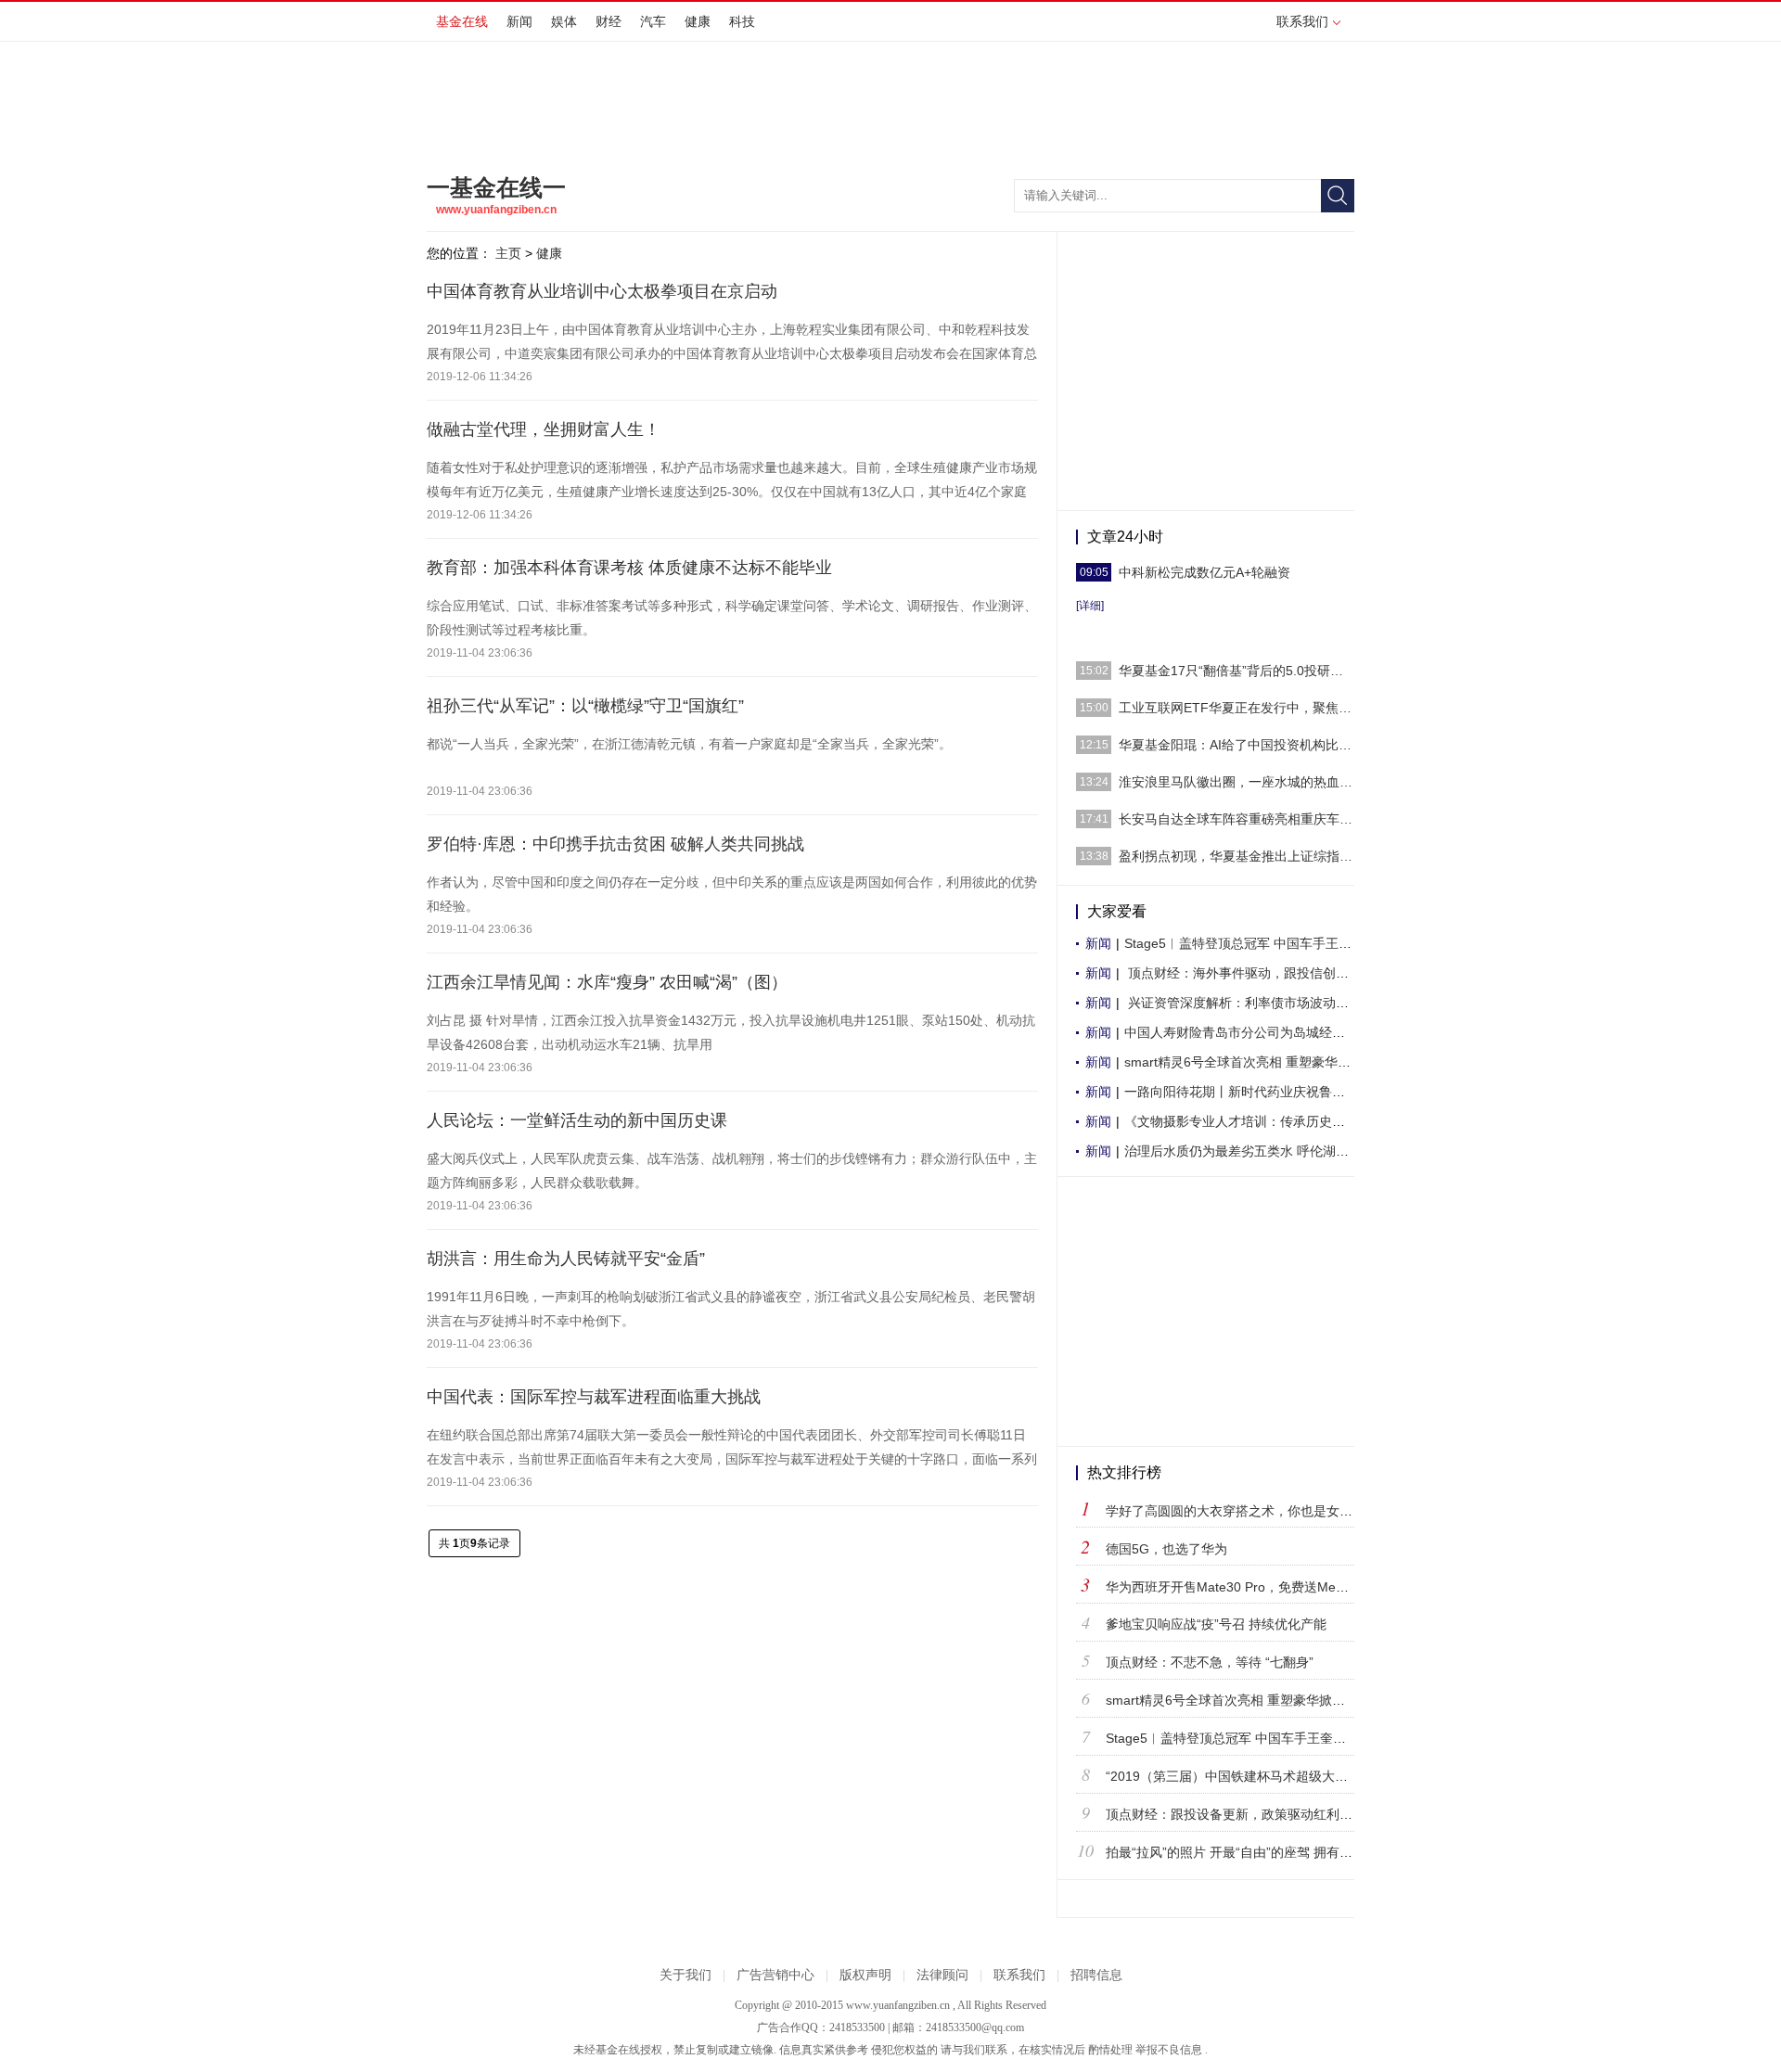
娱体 (564, 21)
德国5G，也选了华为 (1166, 1549)
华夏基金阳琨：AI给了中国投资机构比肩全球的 (1236, 745)
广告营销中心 (775, 1975)
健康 (698, 21)
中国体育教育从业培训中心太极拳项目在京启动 (602, 291)
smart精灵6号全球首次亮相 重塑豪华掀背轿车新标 (1251, 1700)
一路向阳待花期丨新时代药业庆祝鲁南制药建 (1254, 1092)
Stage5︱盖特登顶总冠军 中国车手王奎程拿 (1251, 943)
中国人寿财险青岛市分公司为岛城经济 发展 (1249, 1032)
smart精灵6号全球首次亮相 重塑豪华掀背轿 (1250, 1062)
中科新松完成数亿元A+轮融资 (1204, 572)
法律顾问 (942, 1975)
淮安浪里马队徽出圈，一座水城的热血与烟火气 (1236, 782)
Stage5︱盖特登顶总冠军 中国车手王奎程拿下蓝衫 (1252, 1738)
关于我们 (685, 1975)
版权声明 (865, 1975)
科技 (742, 21)
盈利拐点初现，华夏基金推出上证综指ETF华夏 (1236, 856)
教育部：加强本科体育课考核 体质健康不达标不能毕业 (629, 568)
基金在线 (462, 21)
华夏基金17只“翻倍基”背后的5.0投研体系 (1236, 671)
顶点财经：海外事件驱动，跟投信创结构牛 (1249, 973)
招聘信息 (1096, 1975)
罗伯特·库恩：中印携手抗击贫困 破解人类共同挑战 (615, 844)
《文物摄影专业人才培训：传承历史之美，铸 (1254, 1121)
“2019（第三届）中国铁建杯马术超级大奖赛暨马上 (1253, 1776)
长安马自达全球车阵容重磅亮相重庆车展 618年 (1236, 819)
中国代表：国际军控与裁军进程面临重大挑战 (594, 1397)
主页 (508, 253)
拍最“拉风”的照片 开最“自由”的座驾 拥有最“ (1231, 1852)
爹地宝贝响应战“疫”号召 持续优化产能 (1216, 1624)
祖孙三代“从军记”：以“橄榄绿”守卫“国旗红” (585, 706)
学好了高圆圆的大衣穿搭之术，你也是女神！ (1236, 1511)
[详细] (1090, 606)
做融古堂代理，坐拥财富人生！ (544, 429)
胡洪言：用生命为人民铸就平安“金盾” (566, 1259)
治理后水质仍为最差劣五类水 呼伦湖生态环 (1249, 1151)
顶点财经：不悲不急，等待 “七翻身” (1210, 1662)
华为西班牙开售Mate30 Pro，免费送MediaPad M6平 (1259, 1587)
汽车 (653, 21)
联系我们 (1302, 21)
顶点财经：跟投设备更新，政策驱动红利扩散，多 (1249, 1814)
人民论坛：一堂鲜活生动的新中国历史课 (577, 1120)
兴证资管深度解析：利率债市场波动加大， (1249, 1003)
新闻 (519, 21)
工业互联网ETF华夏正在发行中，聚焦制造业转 (1236, 708)
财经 (609, 21)
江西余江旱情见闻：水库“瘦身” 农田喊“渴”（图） (607, 982)
